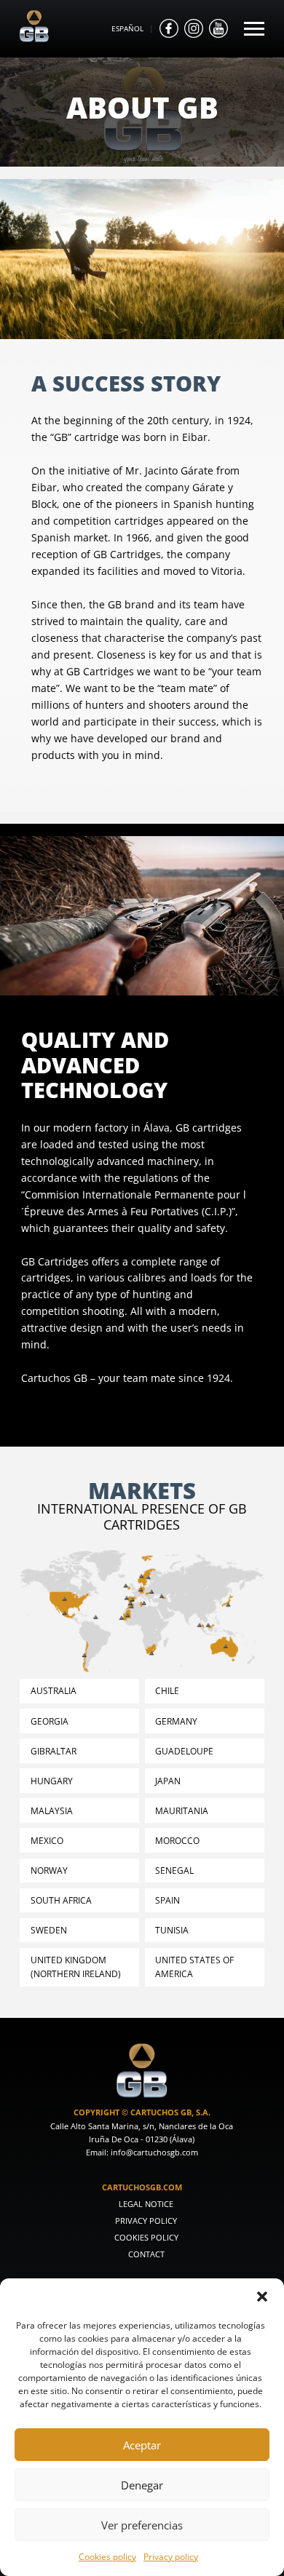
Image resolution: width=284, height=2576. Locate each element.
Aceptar (142, 2445)
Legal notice (146, 2204)
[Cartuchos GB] (34, 38)
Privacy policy (171, 2556)
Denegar (142, 2485)
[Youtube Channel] (218, 28)
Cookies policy (107, 2556)
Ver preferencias (142, 2525)
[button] (262, 2297)
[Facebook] (169, 28)
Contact (146, 2254)
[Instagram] (194, 28)
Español (127, 28)
